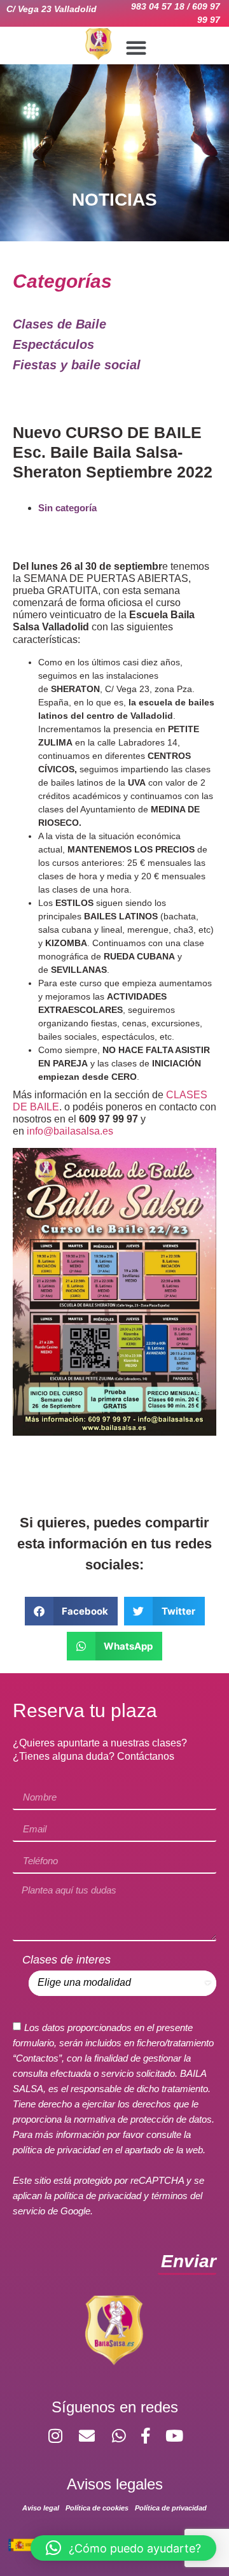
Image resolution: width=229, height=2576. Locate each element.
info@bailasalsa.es (70, 1131)
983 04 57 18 (158, 6)
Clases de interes (66, 1960)
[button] (136, 48)
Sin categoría (67, 508)
